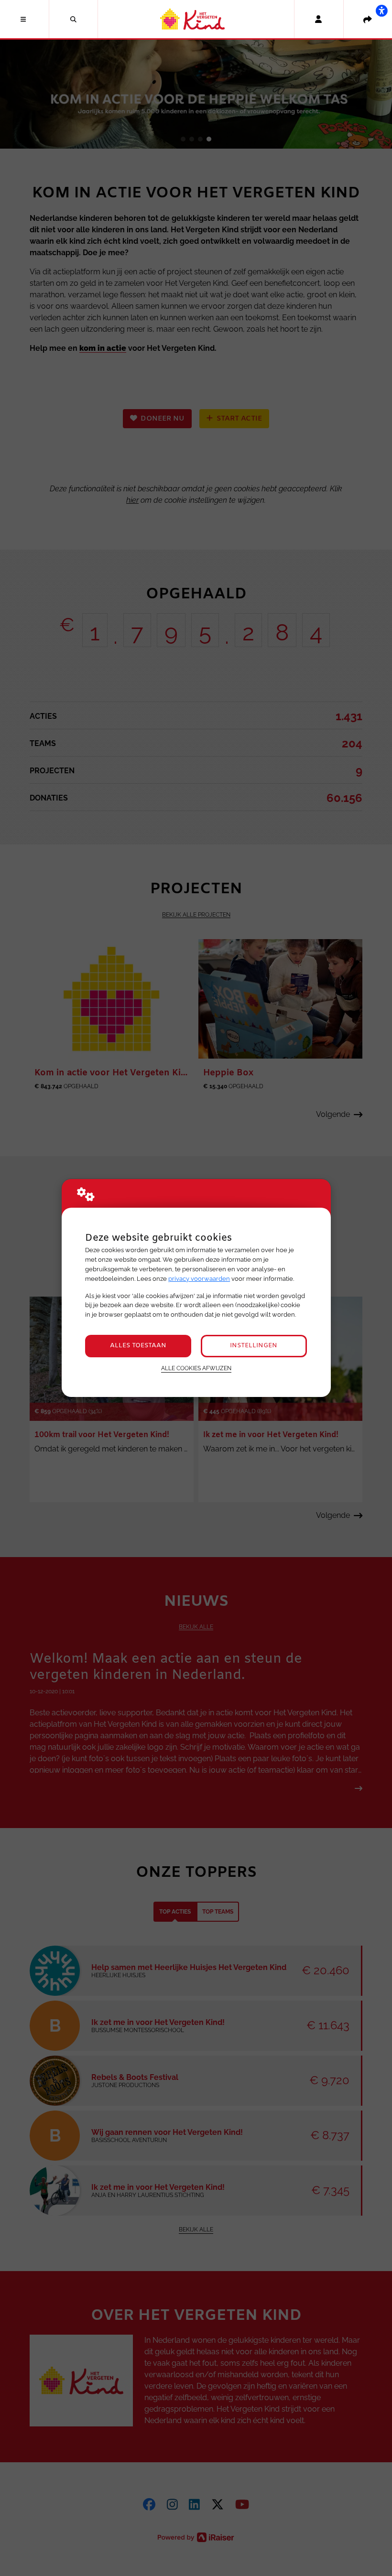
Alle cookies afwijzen (196, 1368)
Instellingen (254, 1346)
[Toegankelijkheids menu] (381, 11)
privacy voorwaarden (199, 1279)
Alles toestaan (138, 1346)
